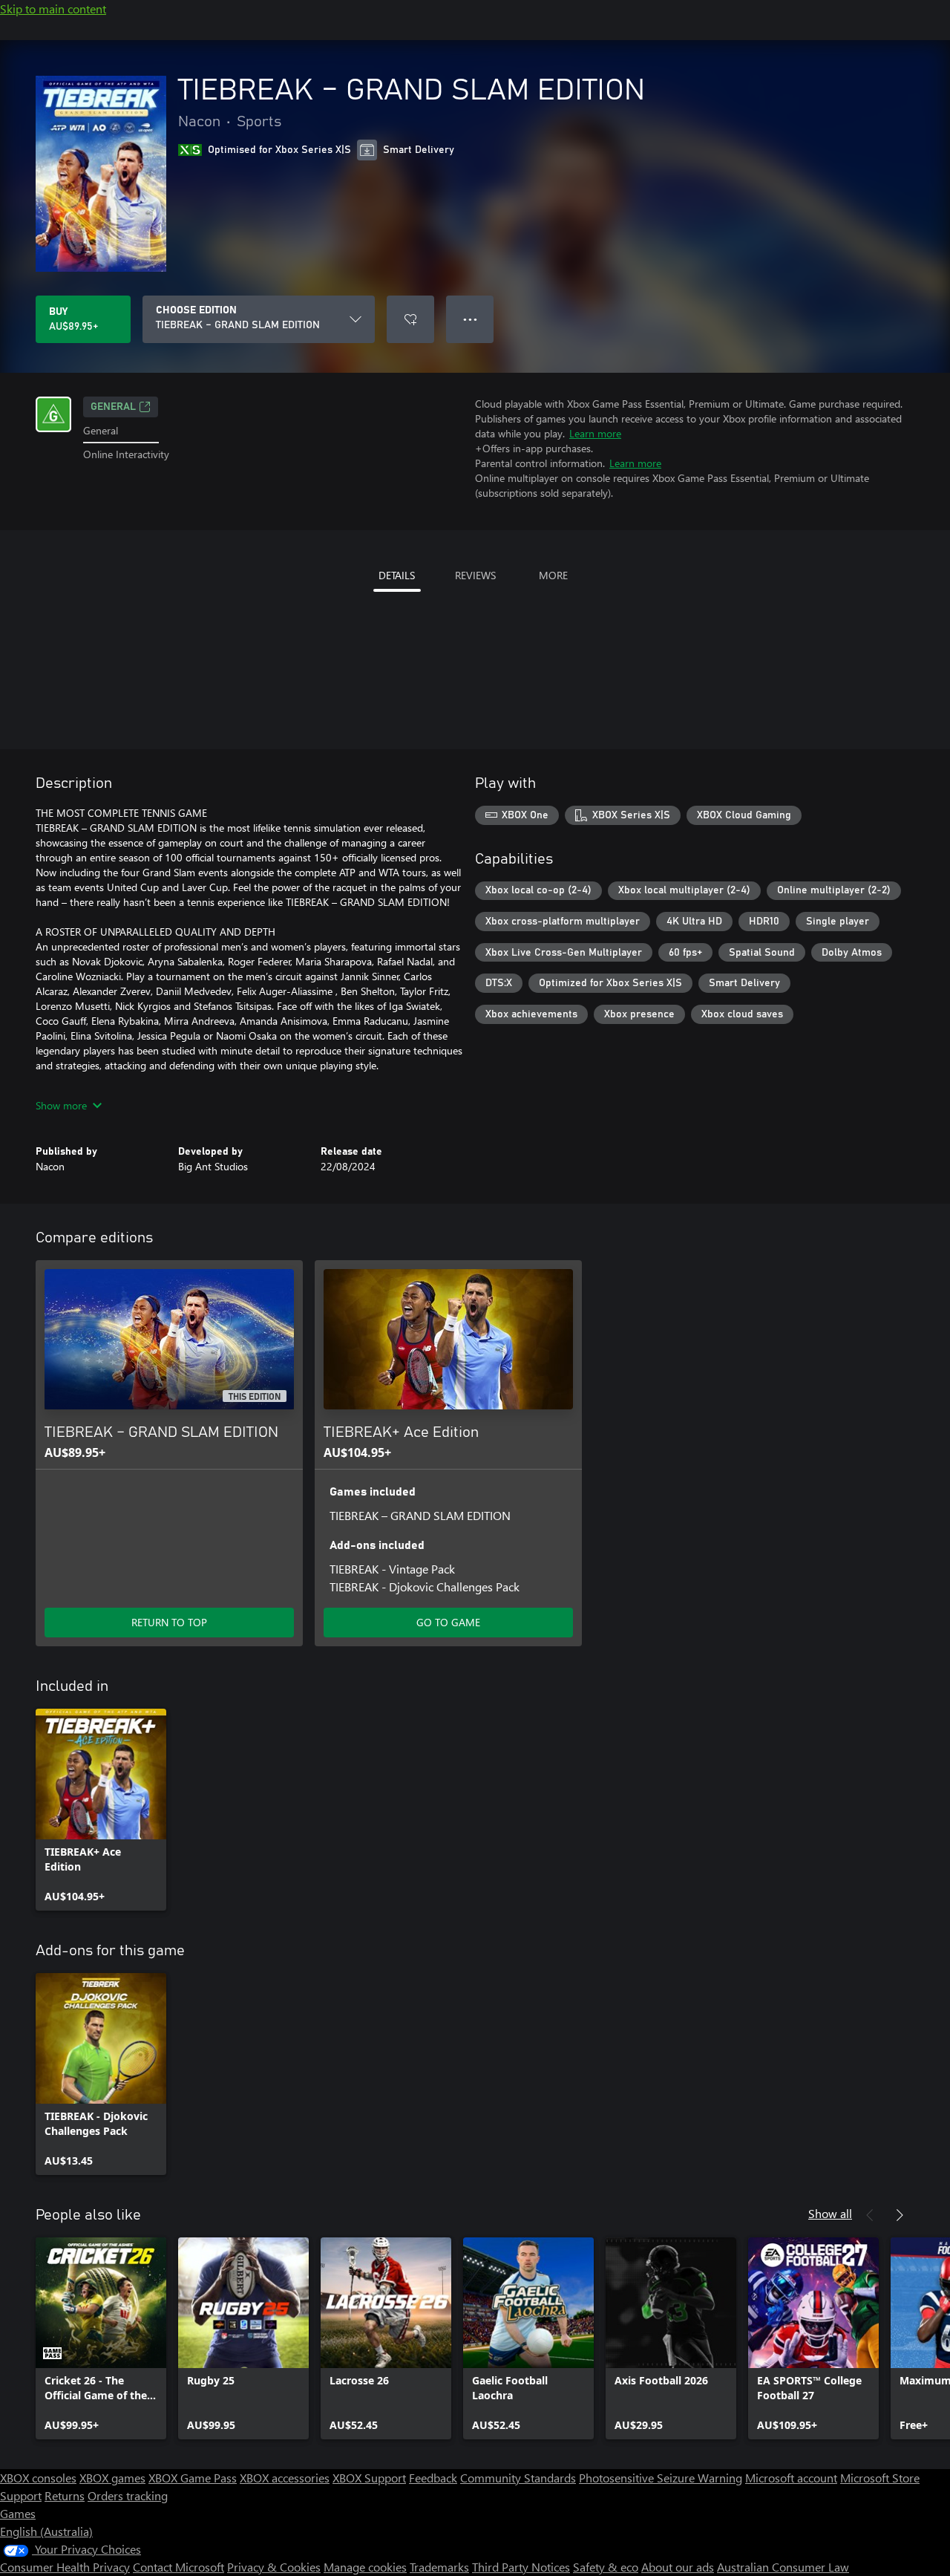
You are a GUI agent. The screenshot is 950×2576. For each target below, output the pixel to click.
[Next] (900, 2215)
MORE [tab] (553, 575)
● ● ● (470, 319)
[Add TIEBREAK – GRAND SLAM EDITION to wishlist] (410, 319)
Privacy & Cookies (274, 2567)
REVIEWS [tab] (475, 575)
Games (18, 2513)
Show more (61, 1105)
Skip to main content (53, 9)
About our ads (678, 2567)
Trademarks (439, 2567)
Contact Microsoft (178, 2567)
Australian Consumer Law (783, 2567)
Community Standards (518, 2478)
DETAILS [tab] (397, 575)
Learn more (595, 433)
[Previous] (870, 2215)
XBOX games (112, 2478)
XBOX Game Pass (193, 2478)
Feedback (433, 2478)
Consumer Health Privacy (65, 2567)
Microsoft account (791, 2478)
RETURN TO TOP (169, 1622)
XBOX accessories (285, 2478)
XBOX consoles (38, 2478)
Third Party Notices (521, 2567)
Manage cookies (365, 2567)
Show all (830, 2213)
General (113, 407)
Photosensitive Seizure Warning (661, 2478)
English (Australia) (46, 2531)
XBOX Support (369, 2478)
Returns (65, 2495)
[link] (101, 1810)
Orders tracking (128, 2495)
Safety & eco (606, 2567)
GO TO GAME (448, 1622)
